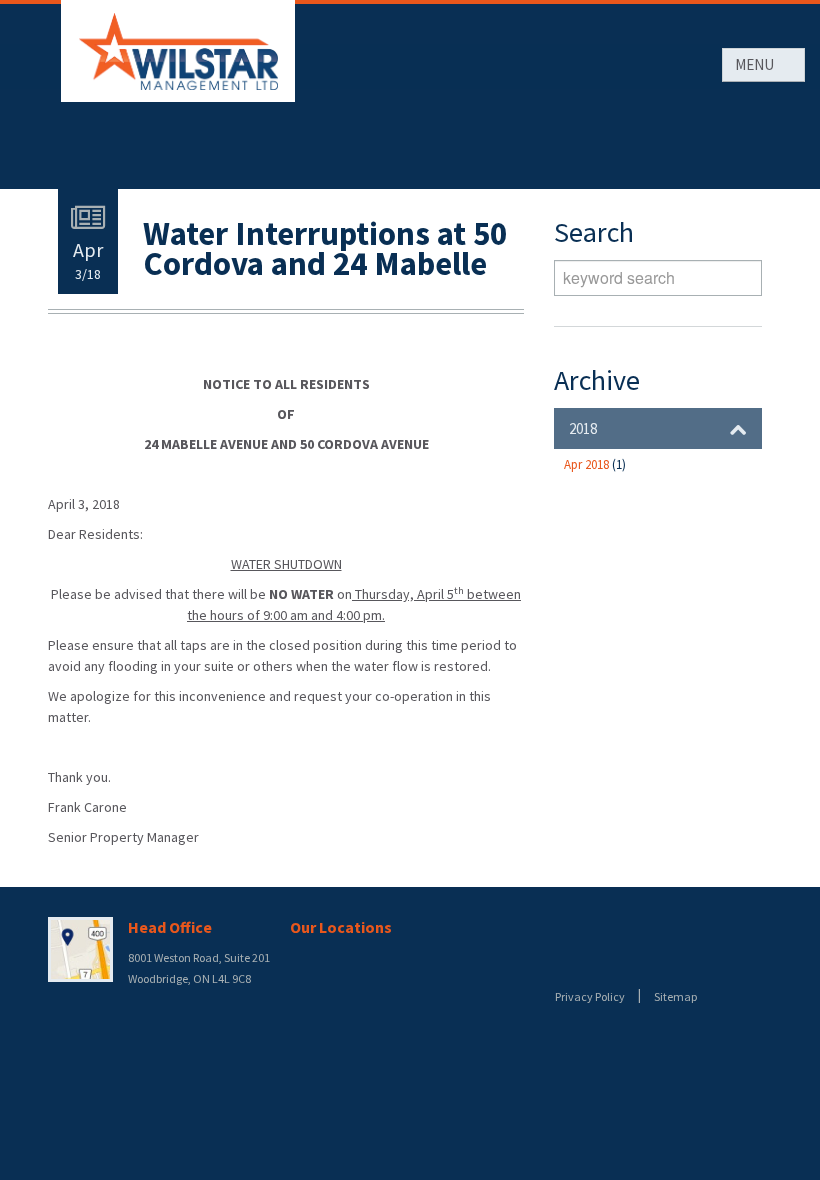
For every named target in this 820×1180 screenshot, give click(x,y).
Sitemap (675, 996)
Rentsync (625, 958)
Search (742, 278)
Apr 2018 (595, 464)
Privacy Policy (590, 996)
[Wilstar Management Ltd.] (178, 51)
